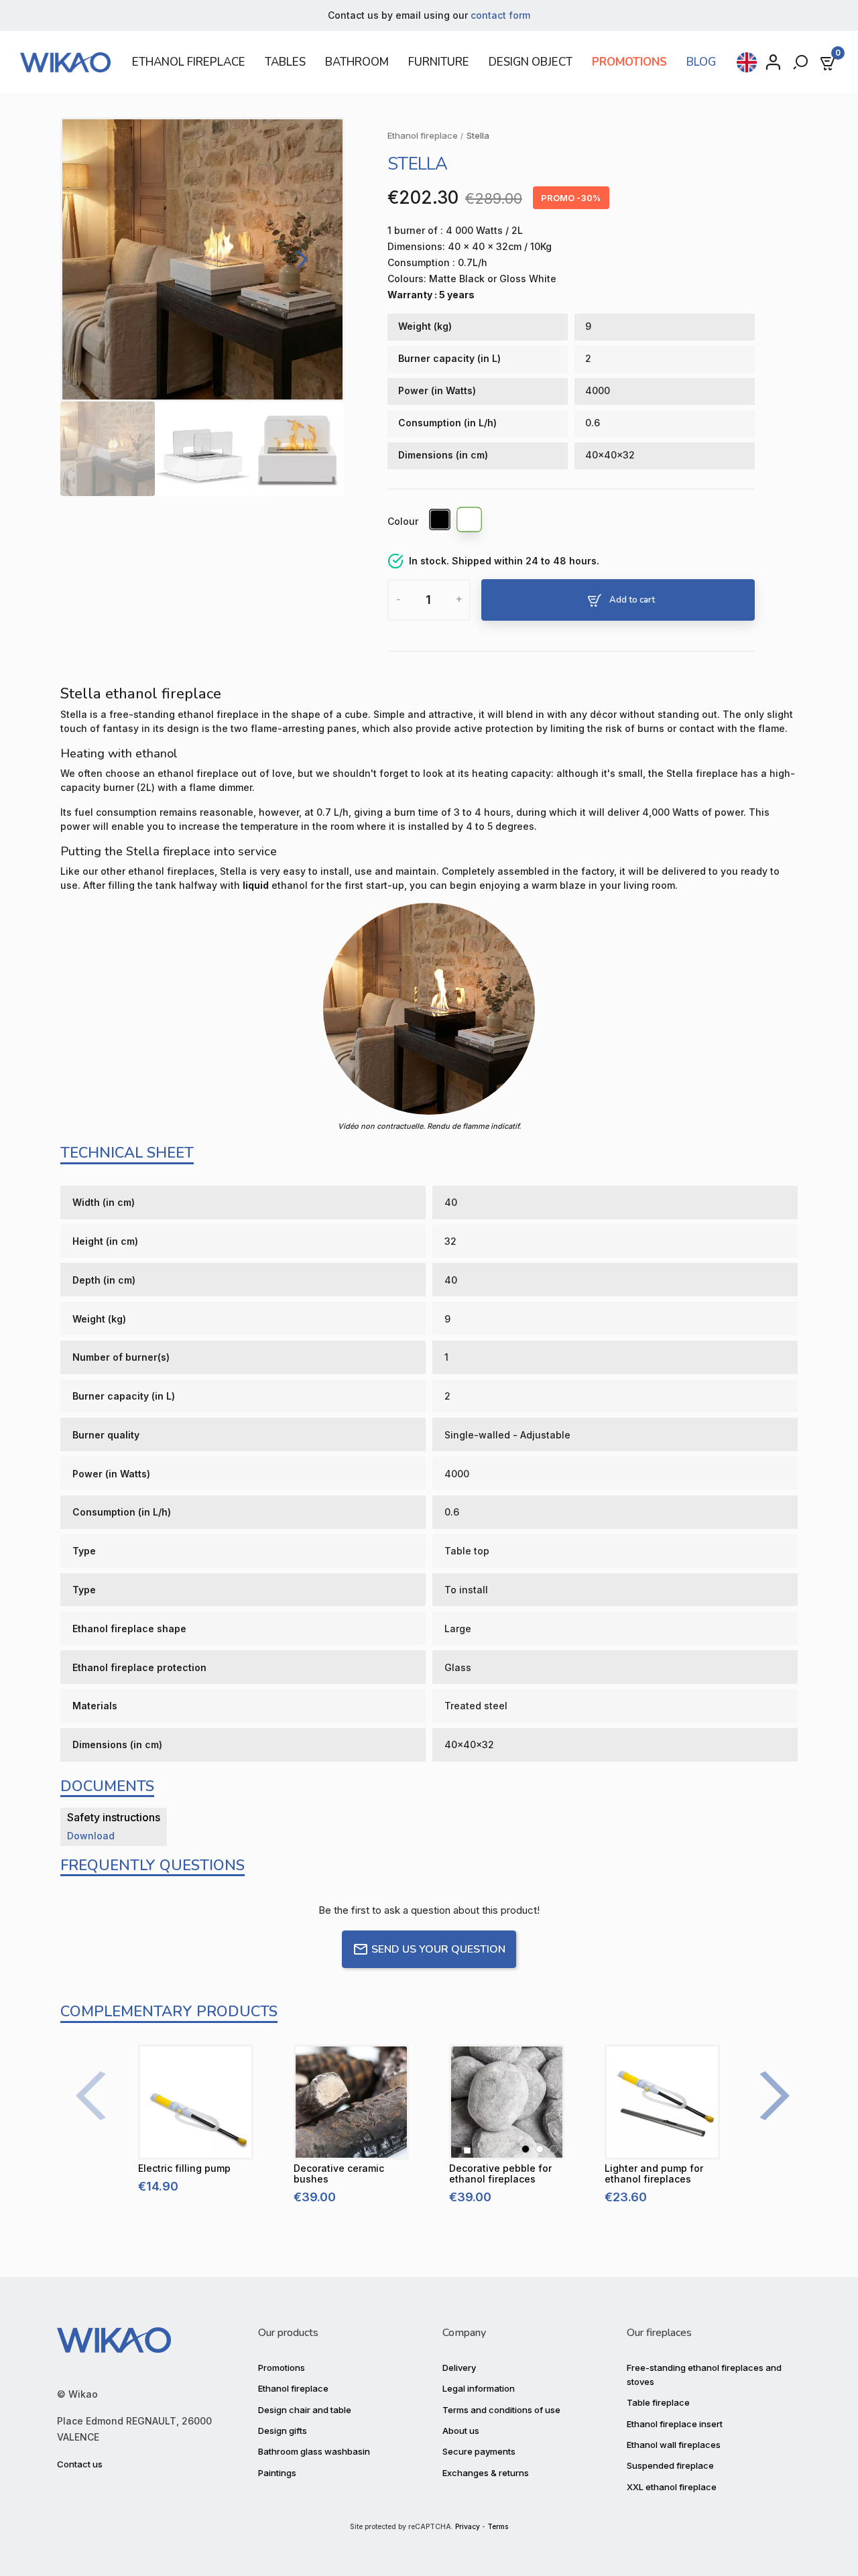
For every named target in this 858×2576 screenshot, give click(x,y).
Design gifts (283, 2431)
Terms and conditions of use (501, 2410)
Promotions (282, 2368)
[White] (470, 522)
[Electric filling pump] (196, 2102)
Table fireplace (658, 2402)
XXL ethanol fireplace (672, 2487)
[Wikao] (68, 62)
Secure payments (479, 2451)
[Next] (299, 259)
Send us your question (438, 1949)
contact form (500, 15)
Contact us (80, 2464)
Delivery (459, 2368)
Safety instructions (114, 1817)
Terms (498, 2527)
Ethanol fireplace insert (675, 2424)
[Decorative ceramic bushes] (351, 2102)
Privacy (468, 2527)
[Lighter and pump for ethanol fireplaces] (662, 2102)
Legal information (479, 2388)
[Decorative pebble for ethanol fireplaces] (507, 2102)
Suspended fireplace (670, 2465)
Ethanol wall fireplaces (674, 2445)
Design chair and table (305, 2410)
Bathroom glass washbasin (314, 2451)
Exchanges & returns (486, 2473)
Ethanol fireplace (293, 2388)
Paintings (277, 2473)
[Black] (440, 522)
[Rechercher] (802, 62)
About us (461, 2431)
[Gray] (554, 2149)
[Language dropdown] (747, 62)
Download (91, 1836)
